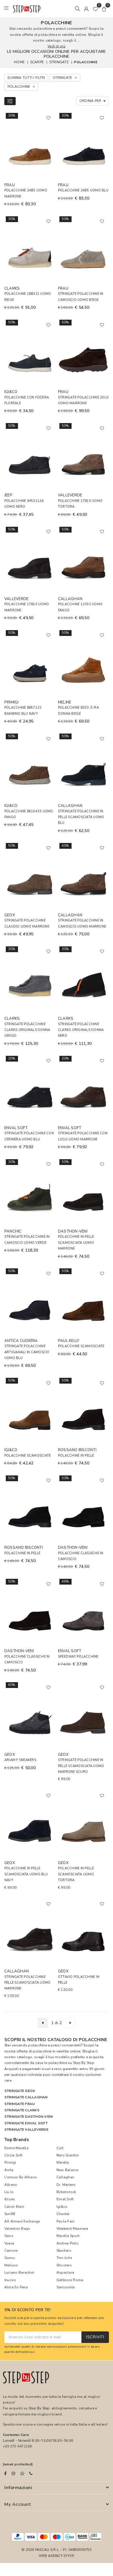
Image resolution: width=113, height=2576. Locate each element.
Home (19, 62)
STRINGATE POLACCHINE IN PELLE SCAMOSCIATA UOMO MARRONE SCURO (81, 1766)
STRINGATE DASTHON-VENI (29, 2117)
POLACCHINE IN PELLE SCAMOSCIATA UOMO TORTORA (76, 1874)
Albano (11, 2185)
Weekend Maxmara (72, 2229)
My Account (18, 2504)
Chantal (63, 2214)
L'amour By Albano (21, 2177)
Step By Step (84, 2063)
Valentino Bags (17, 2229)
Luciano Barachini (19, 2272)
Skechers (64, 2251)
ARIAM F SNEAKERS (20, 1760)
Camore (11, 2251)
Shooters (64, 2265)
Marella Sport (68, 2236)
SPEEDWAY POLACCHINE (78, 1657)
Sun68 (10, 2214)
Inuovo (10, 2280)
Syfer (69, 2556)
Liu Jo (9, 2192)
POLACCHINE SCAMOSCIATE (81, 1346)
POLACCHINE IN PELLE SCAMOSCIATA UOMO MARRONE (76, 1243)
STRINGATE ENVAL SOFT (26, 2123)
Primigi (10, 2162)
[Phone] (31, 2473)
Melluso (11, 2265)
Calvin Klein (14, 2207)
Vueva (9, 2243)
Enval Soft (65, 2199)
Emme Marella (16, 2148)
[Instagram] (13, 2473)
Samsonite (65, 2287)
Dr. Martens (66, 2185)
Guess (10, 2258)
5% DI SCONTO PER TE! (28, 2310)
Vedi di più (57, 46)
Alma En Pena (16, 2287)
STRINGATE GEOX (20, 2091)
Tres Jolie (64, 2258)
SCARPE (37, 62)
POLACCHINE (85, 62)
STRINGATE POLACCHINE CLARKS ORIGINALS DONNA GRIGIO (27, 1030)
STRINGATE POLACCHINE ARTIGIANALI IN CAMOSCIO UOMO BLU (27, 1352)
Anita (9, 2170)
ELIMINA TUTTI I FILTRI (26, 78)
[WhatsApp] (22, 2473)
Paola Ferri (66, 2221)
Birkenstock (66, 2192)
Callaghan (65, 2177)
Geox (9, 2236)
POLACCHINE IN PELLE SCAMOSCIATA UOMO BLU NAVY (26, 1874)
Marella (63, 2162)
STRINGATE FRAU (20, 2104)
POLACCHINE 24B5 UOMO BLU (83, 190)
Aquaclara (65, 2272)
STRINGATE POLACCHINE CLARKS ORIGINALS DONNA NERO (81, 1030)
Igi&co (62, 2207)
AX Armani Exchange (22, 2221)
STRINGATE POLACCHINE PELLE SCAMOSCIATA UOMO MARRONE (27, 1983)
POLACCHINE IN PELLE (76, 1456)
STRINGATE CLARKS (22, 2110)
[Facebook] (5, 2473)
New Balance (68, 2170)
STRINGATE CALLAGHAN (26, 2097)
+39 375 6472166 (18, 2446)
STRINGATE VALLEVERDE (26, 2130)
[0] (95, 9)
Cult (60, 2148)
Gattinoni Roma (70, 2280)
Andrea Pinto (68, 2243)
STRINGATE (59, 62)
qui (32, 2352)
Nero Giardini (68, 2155)
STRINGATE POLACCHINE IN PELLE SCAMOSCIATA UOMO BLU (81, 817)
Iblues (10, 2199)
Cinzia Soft (13, 2155)
